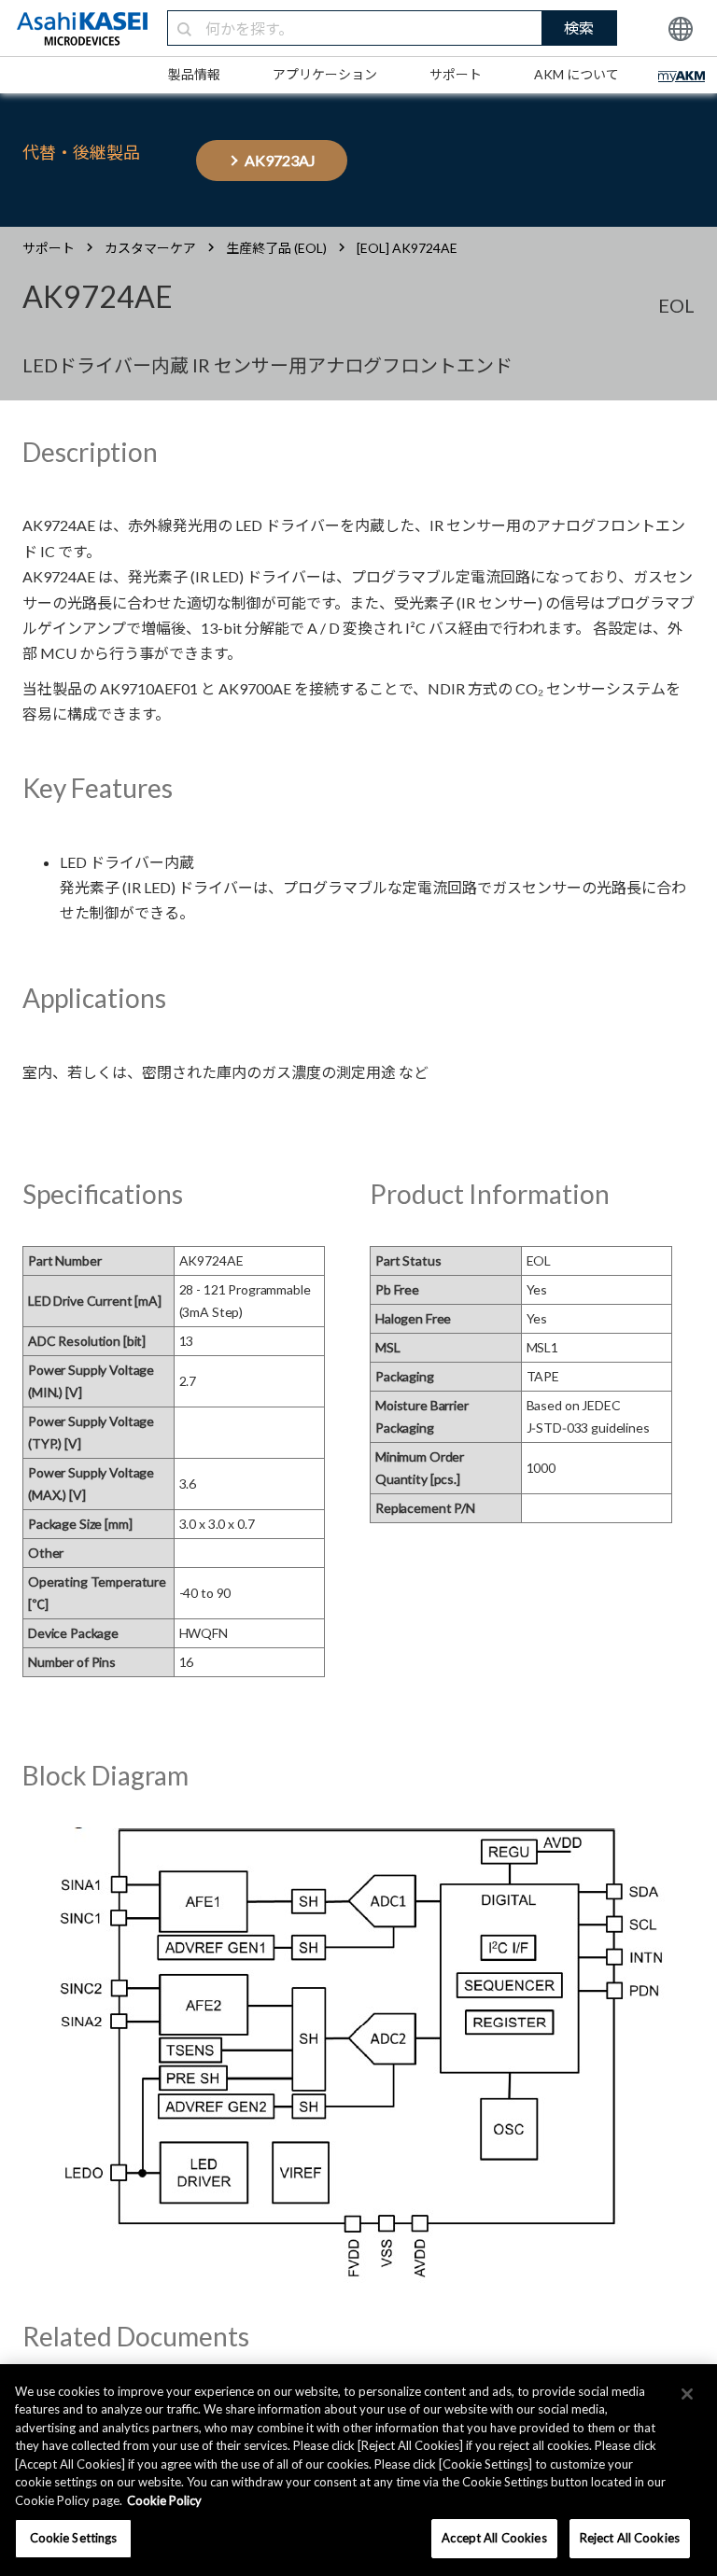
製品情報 (194, 74)
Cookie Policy (164, 2500)
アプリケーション (325, 74)
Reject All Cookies (630, 2538)
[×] (687, 2394)
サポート (456, 74)
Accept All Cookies (494, 2538)
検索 (579, 28)
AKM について (576, 74)
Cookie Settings (74, 2538)
